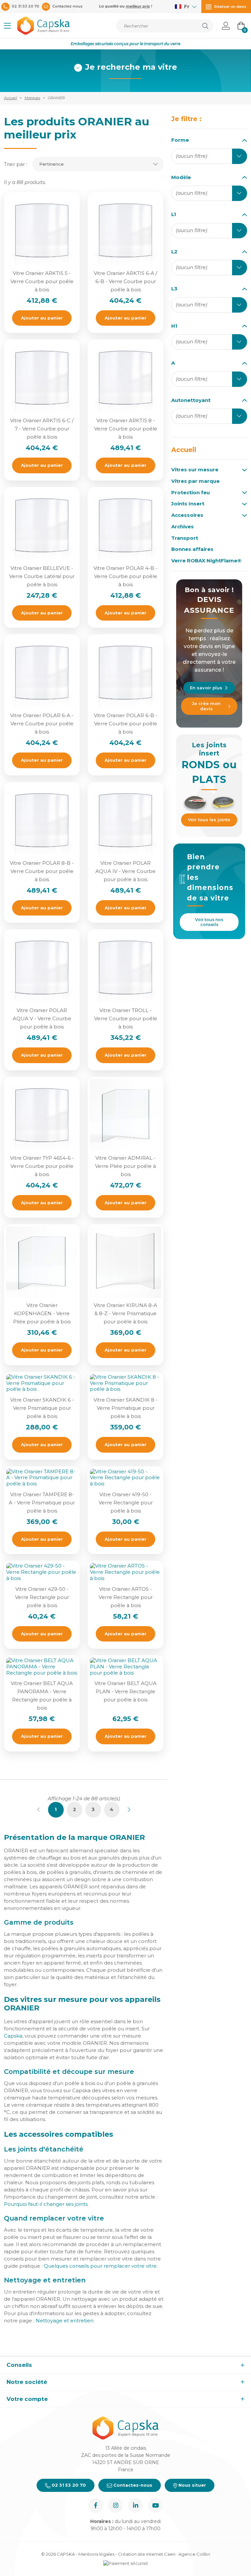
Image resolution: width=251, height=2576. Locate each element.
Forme (180, 140)
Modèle (181, 177)
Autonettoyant (191, 400)
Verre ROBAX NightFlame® (206, 561)
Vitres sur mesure (195, 470)
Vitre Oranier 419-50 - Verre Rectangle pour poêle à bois (126, 1503)
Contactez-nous (132, 2485)
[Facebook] (96, 2505)
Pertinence (51, 164)
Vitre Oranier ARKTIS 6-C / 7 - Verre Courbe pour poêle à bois (42, 429)
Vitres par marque (195, 481)
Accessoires (187, 515)
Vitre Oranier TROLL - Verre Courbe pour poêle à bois (126, 1018)
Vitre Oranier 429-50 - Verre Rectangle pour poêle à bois (42, 1597)
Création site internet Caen (147, 2554)
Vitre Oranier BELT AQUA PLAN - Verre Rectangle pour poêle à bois (125, 1691)
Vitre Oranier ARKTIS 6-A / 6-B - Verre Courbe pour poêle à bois (125, 281)
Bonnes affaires (192, 549)
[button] (7, 26)
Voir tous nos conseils (209, 922)
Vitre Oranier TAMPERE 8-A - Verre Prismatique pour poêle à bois (42, 1503)
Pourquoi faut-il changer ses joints (46, 2204)
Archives (183, 527)
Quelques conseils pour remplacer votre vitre (100, 2266)
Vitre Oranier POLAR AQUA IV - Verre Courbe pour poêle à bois (125, 871)
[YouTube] (155, 2505)
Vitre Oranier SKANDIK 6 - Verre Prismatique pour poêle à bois (42, 1408)
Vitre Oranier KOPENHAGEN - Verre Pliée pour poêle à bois (42, 1313)
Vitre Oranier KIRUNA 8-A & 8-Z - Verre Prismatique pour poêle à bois (125, 1313)
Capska (13, 2036)
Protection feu (191, 493)
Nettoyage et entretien (65, 2321)
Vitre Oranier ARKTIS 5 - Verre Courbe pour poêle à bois (42, 281)
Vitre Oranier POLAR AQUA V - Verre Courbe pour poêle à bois (42, 1018)
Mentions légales (96, 2554)
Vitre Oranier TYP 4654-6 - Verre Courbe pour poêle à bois (42, 1166)
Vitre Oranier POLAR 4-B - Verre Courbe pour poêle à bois (125, 576)
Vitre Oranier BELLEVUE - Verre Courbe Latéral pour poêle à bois (42, 576)
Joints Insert (188, 504)
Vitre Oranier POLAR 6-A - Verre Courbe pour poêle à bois (42, 724)
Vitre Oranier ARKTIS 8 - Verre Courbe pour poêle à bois (126, 429)
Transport (185, 538)
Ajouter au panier (42, 318)
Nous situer (192, 2485)
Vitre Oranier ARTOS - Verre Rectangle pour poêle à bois (126, 1597)
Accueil (184, 450)
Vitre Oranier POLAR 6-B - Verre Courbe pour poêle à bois (126, 724)
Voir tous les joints (209, 820)
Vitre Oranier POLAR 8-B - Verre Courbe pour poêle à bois (42, 871)
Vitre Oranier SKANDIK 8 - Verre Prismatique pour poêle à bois (125, 1408)
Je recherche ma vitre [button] (131, 67)
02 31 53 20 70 (68, 2485)
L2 (174, 252)
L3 (174, 289)
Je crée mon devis (206, 706)
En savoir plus (206, 688)
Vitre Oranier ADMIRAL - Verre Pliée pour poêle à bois (125, 1166)
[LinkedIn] (135, 2505)
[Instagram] (116, 2505)
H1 (174, 326)
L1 (174, 214)
